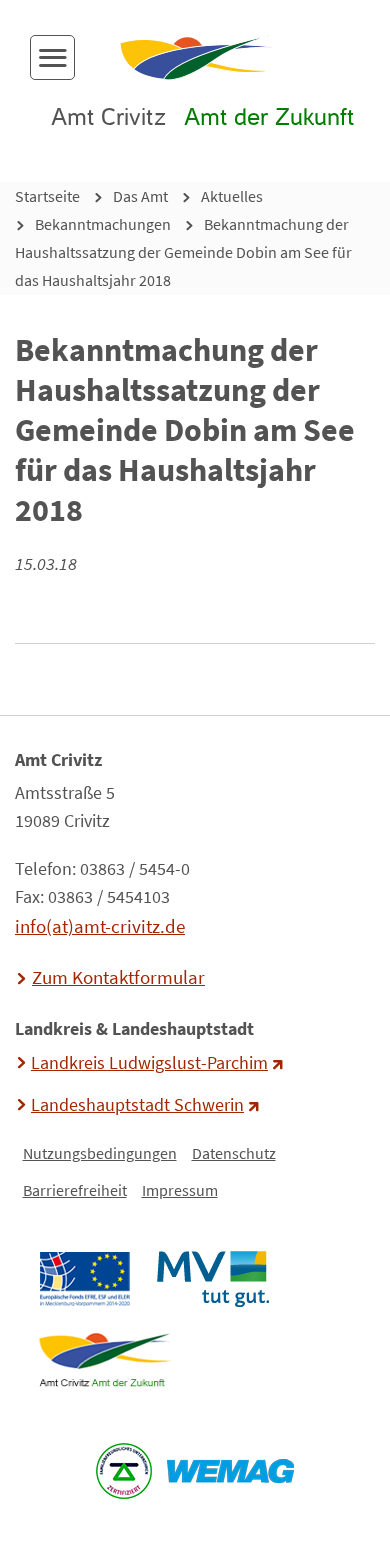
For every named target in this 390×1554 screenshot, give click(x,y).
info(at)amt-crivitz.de (100, 926)
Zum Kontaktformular (118, 977)
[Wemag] (231, 1471)
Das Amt (140, 196)
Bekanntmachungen (103, 224)
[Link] (104, 1360)
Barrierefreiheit (75, 1190)
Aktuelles (232, 196)
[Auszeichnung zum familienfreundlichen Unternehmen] (124, 1471)
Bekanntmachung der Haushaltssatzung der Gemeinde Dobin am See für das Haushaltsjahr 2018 (183, 252)
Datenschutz (234, 1153)
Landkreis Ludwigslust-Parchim (149, 1063)
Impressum (180, 1190)
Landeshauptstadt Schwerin (137, 1105)
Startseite (47, 196)
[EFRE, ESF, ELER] (84, 1279)
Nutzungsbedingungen (100, 1153)
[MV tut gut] (212, 1279)
